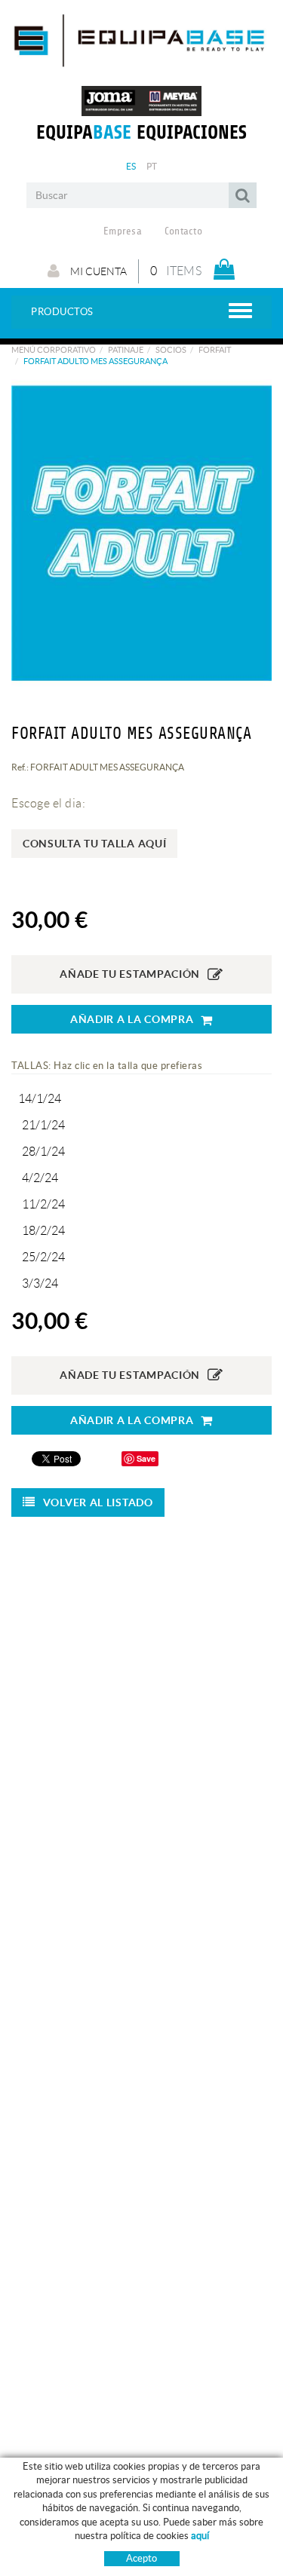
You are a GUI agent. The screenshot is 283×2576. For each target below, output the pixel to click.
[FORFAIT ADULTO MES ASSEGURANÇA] (141, 533)
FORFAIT (215, 350)
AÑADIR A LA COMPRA (132, 1019)
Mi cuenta (97, 271)
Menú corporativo (54, 350)
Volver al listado (98, 1502)
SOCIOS (171, 350)
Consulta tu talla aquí (94, 844)
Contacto (183, 231)
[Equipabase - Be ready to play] (141, 62)
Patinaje (126, 350)
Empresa (123, 231)
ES (131, 166)
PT (152, 166)
